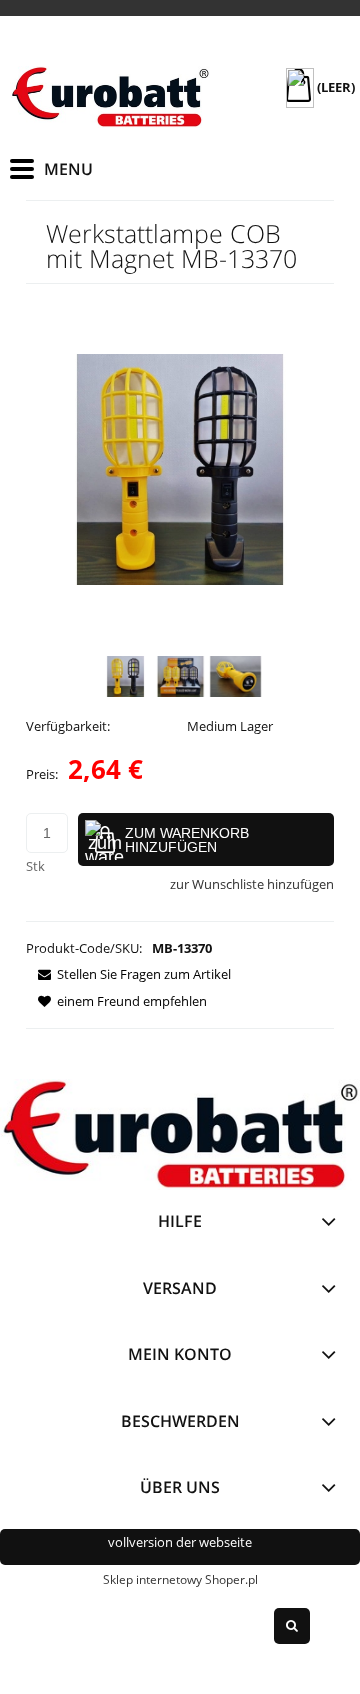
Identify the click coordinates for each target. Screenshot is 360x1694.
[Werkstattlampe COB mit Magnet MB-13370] (125, 676)
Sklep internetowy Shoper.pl (180, 1579)
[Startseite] (110, 97)
